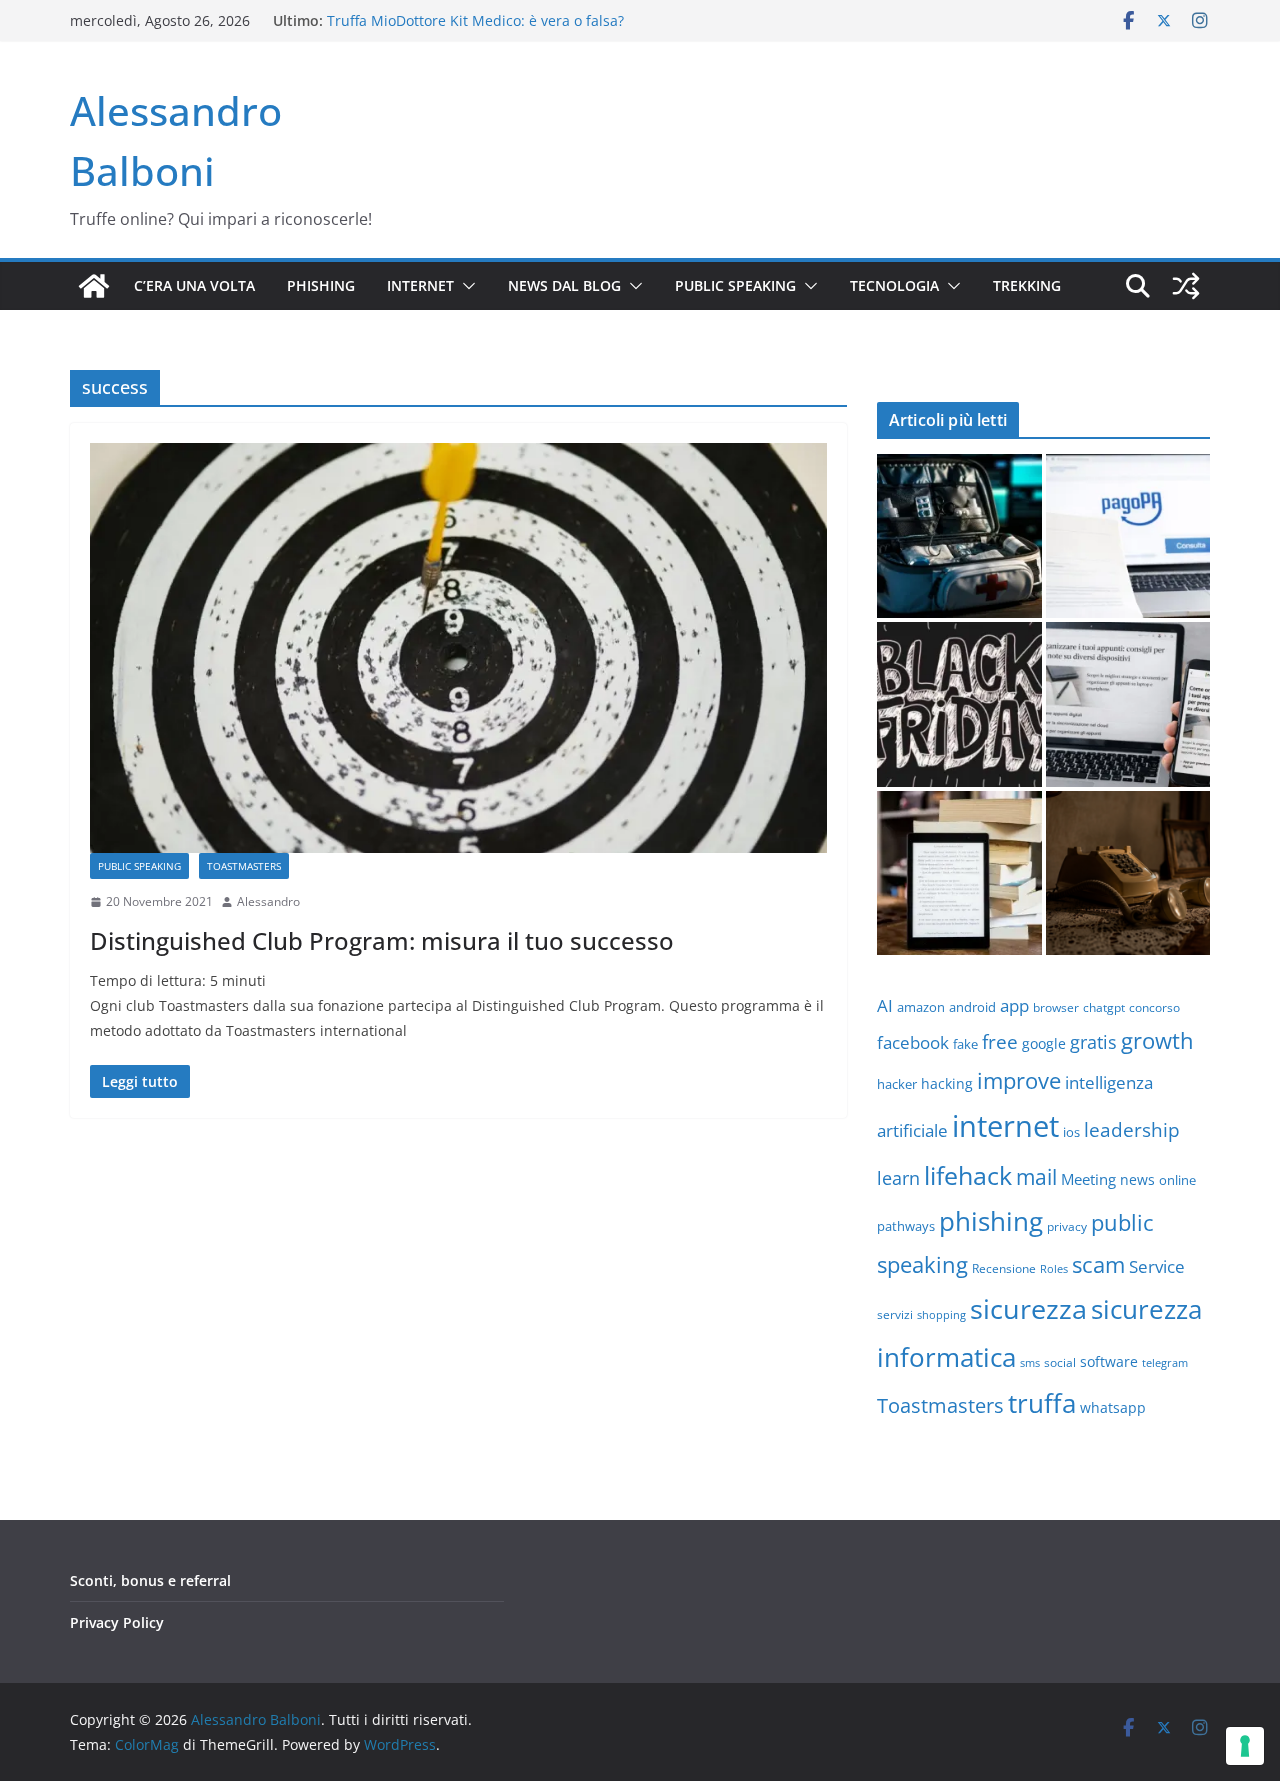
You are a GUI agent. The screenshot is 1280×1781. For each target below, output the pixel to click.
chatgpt (1104, 1007)
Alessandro (268, 901)
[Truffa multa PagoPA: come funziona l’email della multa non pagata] (1128, 536)
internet (1005, 1126)
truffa (1042, 1403)
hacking (947, 1083)
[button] (465, 286)
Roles (1054, 1269)
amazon (921, 1007)
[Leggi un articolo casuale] (1186, 286)
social (1060, 1362)
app (1014, 1005)
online (1177, 1180)
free (1000, 1041)
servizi (895, 1314)
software (1109, 1361)
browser (1056, 1007)
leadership (1132, 1129)
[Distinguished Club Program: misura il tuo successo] (458, 648)
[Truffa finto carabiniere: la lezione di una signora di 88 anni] (1128, 873)
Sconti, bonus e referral (150, 1580)
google (1044, 1043)
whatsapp (1113, 1407)
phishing (991, 1221)
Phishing (321, 285)
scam (1098, 1264)
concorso (1154, 1007)
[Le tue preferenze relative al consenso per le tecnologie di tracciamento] (1245, 1746)
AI (885, 1005)
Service (1157, 1266)
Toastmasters (244, 866)
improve (1019, 1080)
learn (898, 1178)
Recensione (1004, 1268)
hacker (897, 1084)
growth (1157, 1040)
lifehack (968, 1175)
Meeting (1088, 1179)
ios (1071, 1132)
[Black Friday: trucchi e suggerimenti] (959, 704)
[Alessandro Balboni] (94, 286)
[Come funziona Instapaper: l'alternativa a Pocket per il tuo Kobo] (1128, 704)
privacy (1067, 1226)
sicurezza (1028, 1308)
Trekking (1027, 285)
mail (1036, 1176)
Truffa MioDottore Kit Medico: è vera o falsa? (475, 20)
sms (1030, 1362)
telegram (1165, 1362)
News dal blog (564, 285)
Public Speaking (735, 285)
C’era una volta (194, 285)
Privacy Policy (117, 1622)
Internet (420, 285)
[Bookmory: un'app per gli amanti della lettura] (959, 873)
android (972, 1007)
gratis (1093, 1042)
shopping (941, 1314)
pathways (906, 1226)
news (1137, 1179)
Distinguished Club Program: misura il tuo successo (382, 940)
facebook (913, 1042)
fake (965, 1044)
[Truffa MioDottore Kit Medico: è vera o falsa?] (959, 536)
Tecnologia (894, 285)
